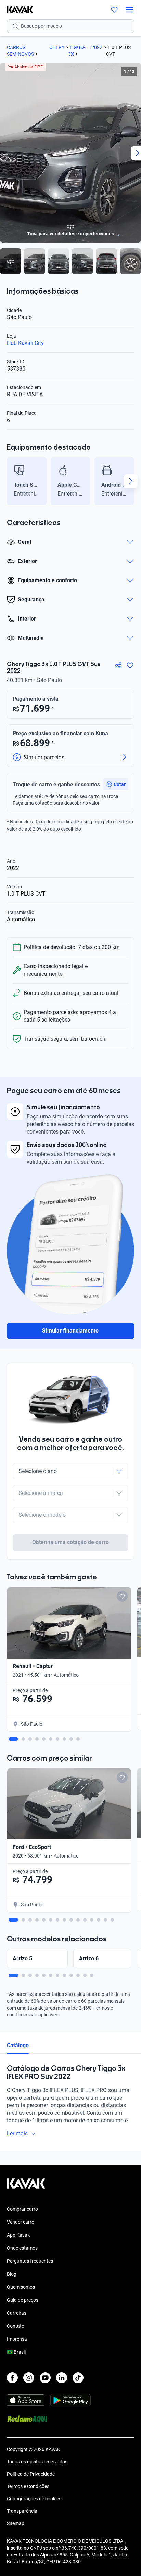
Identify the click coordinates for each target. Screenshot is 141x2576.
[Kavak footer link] (26, 2187)
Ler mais (17, 2133)
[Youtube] (45, 2378)
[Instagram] (29, 2378)
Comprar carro (22, 2209)
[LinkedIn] (62, 2378)
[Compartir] (118, 665)
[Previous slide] (10, 481)
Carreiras (17, 2313)
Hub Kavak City (25, 343)
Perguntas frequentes (30, 2261)
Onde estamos (22, 2248)
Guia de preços (23, 2300)
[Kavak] (16, 10)
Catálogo (18, 2045)
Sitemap (16, 2523)
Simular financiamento (70, 1331)
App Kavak (18, 2235)
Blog (12, 2274)
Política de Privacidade (31, 2474)
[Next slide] (131, 481)
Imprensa (17, 2339)
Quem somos (21, 2287)
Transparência (22, 2511)
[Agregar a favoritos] (130, 665)
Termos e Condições (28, 2486)
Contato (16, 2326)
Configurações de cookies (34, 2499)
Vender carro (21, 2222)
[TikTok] (78, 2378)
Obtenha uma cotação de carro (70, 1542)
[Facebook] (12, 2378)
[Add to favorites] (122, 1596)
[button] (116, 784)
